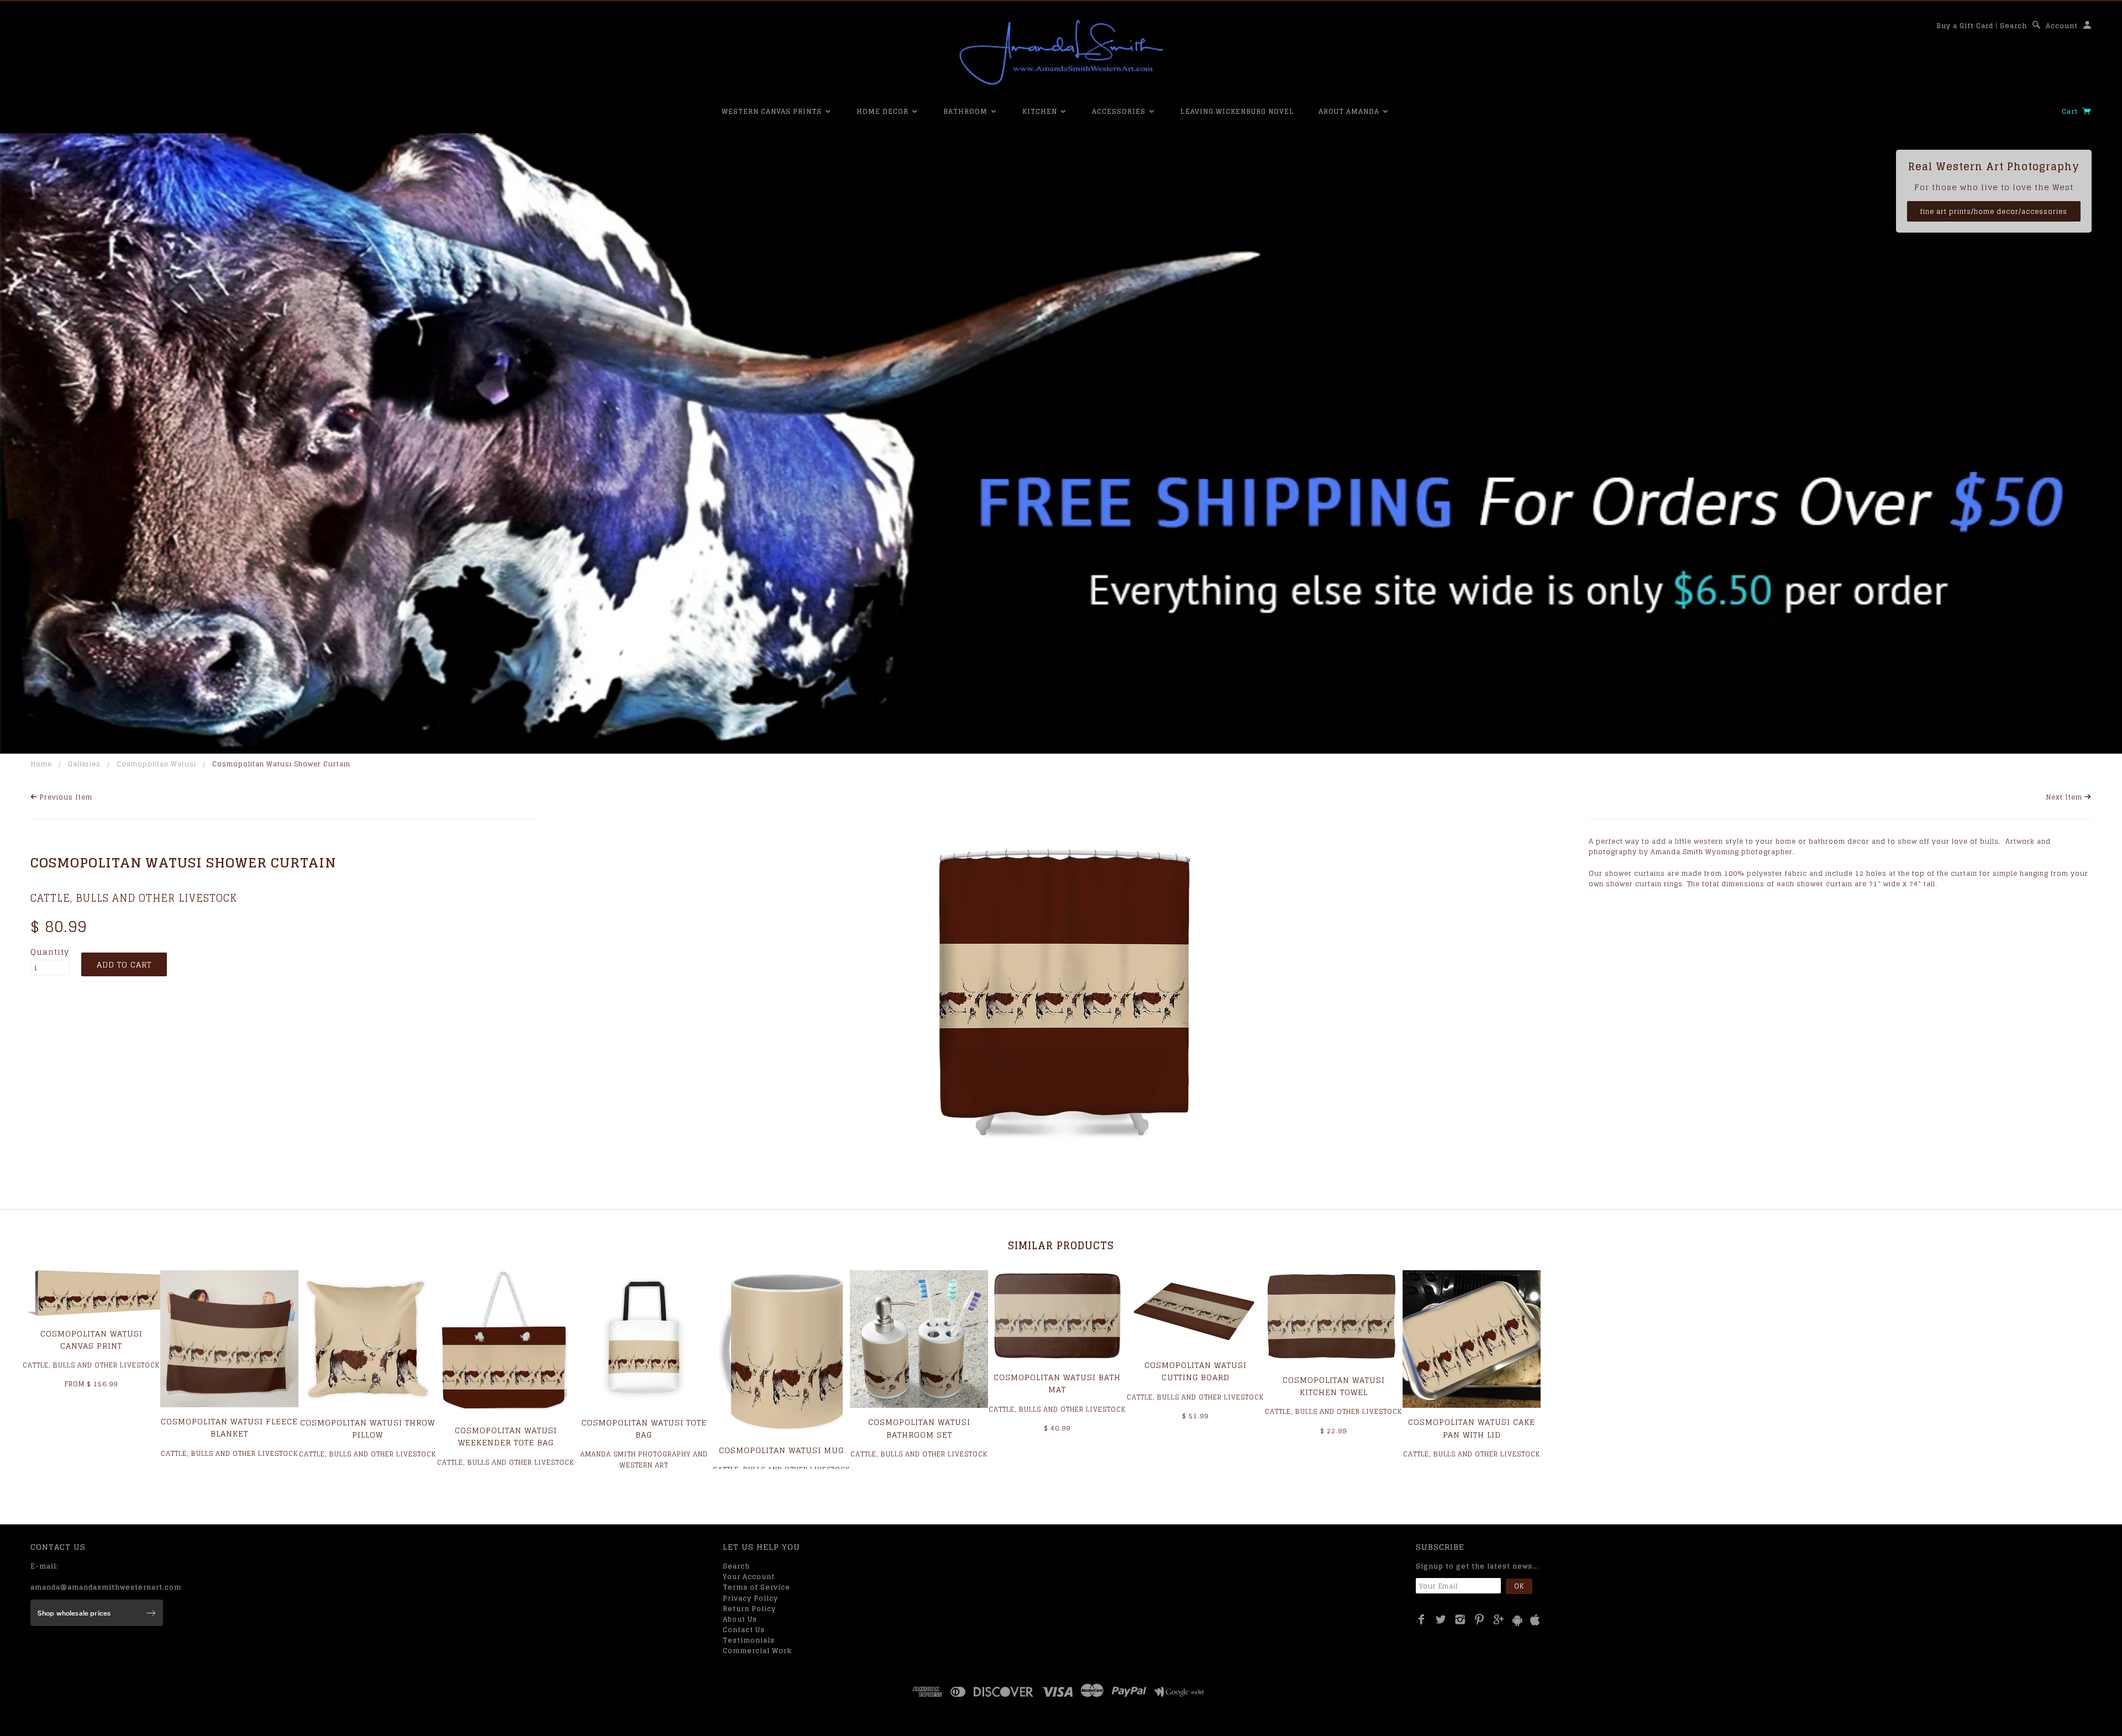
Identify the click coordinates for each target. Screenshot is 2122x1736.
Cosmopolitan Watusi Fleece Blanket (229, 1427)
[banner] (1061, 52)
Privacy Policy (750, 1598)
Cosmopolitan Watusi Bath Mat (1057, 1383)
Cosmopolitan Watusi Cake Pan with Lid (1472, 1428)
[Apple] (1535, 1620)
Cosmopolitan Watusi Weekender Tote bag (506, 1436)
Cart (2071, 111)
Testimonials (749, 1640)
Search (2013, 26)
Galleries (84, 764)
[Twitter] (1441, 1619)
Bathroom (967, 111)
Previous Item (65, 797)
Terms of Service (757, 1587)
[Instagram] (1460, 1619)
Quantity (50, 952)
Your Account (749, 1577)
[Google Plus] (1499, 1619)
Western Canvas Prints (773, 111)
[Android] (1517, 1620)
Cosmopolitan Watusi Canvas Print (91, 1340)
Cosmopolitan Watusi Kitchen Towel (1334, 1386)
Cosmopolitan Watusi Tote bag (644, 1429)
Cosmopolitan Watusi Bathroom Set (919, 1428)
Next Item (2065, 797)
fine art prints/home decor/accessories (1994, 211)
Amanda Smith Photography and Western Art (644, 1459)
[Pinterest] (1480, 1619)
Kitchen (1041, 111)
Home (41, 764)
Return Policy (749, 1609)
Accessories (1120, 111)
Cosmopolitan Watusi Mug (781, 1450)
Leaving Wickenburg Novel (1237, 111)
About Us (740, 1619)
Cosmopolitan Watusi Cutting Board (1196, 1371)
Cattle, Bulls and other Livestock (134, 898)
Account (2062, 26)
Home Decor (884, 111)
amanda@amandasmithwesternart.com (106, 1587)
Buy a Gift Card (1965, 26)
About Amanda (1350, 111)
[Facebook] (1422, 1619)
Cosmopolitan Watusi (156, 764)
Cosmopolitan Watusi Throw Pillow (367, 1429)
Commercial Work (757, 1651)
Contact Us (744, 1630)
